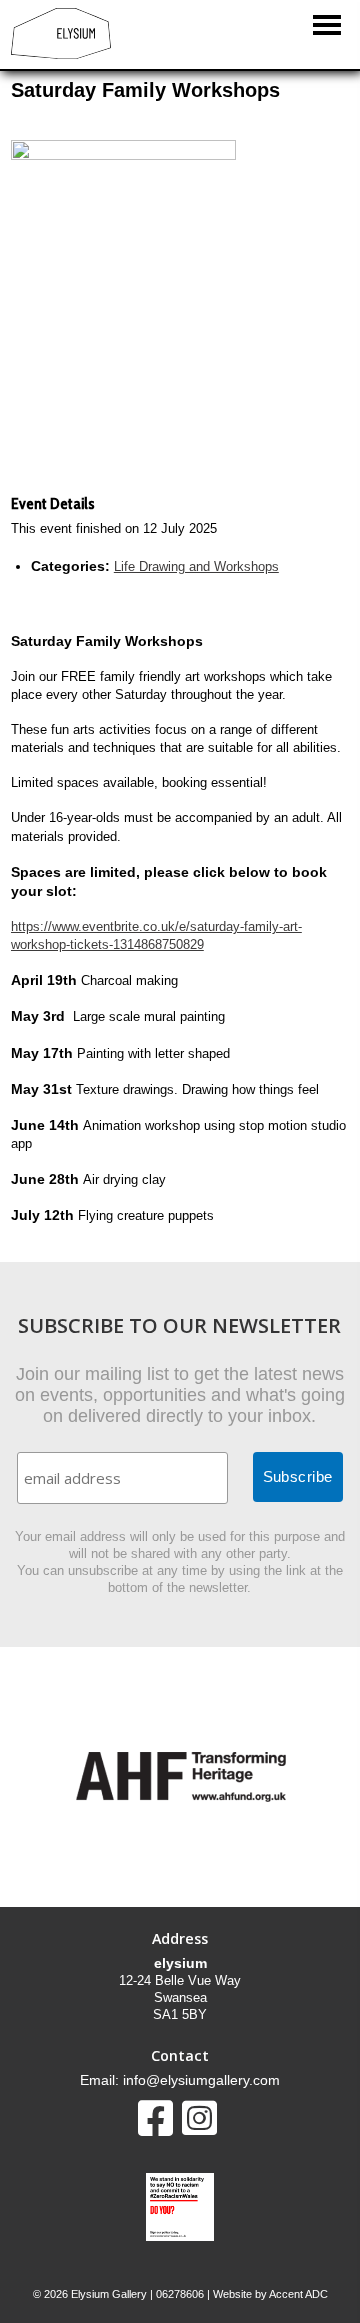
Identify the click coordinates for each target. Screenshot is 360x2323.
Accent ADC (298, 2294)
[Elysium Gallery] (61, 54)
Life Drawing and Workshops (196, 566)
